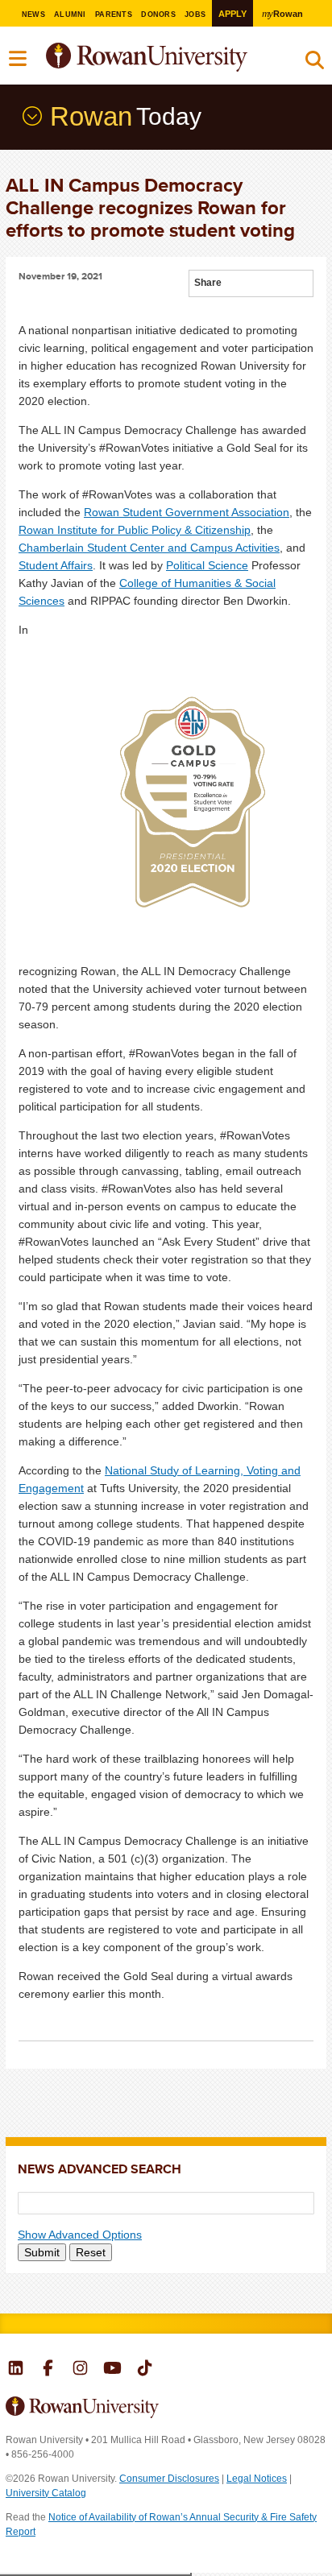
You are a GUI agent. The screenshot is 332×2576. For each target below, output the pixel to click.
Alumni (70, 14)
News (33, 14)
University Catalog (46, 2493)
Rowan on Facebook (48, 2370)
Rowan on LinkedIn (16, 2370)
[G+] (234, 285)
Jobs (195, 14)
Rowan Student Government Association (187, 512)
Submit (42, 2252)
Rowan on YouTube (112, 2370)
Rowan (282, 13)
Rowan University (187, 58)
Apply (232, 14)
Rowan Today (31, 116)
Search (315, 64)
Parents (114, 14)
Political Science (207, 565)
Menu (19, 59)
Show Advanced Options (80, 2235)
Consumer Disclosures (169, 2479)
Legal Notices (257, 2479)
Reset (91, 2252)
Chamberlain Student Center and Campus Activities (149, 548)
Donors (158, 14)
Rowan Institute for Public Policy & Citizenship (135, 530)
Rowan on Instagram (80, 2370)
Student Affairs (56, 565)
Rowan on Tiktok (145, 2370)
